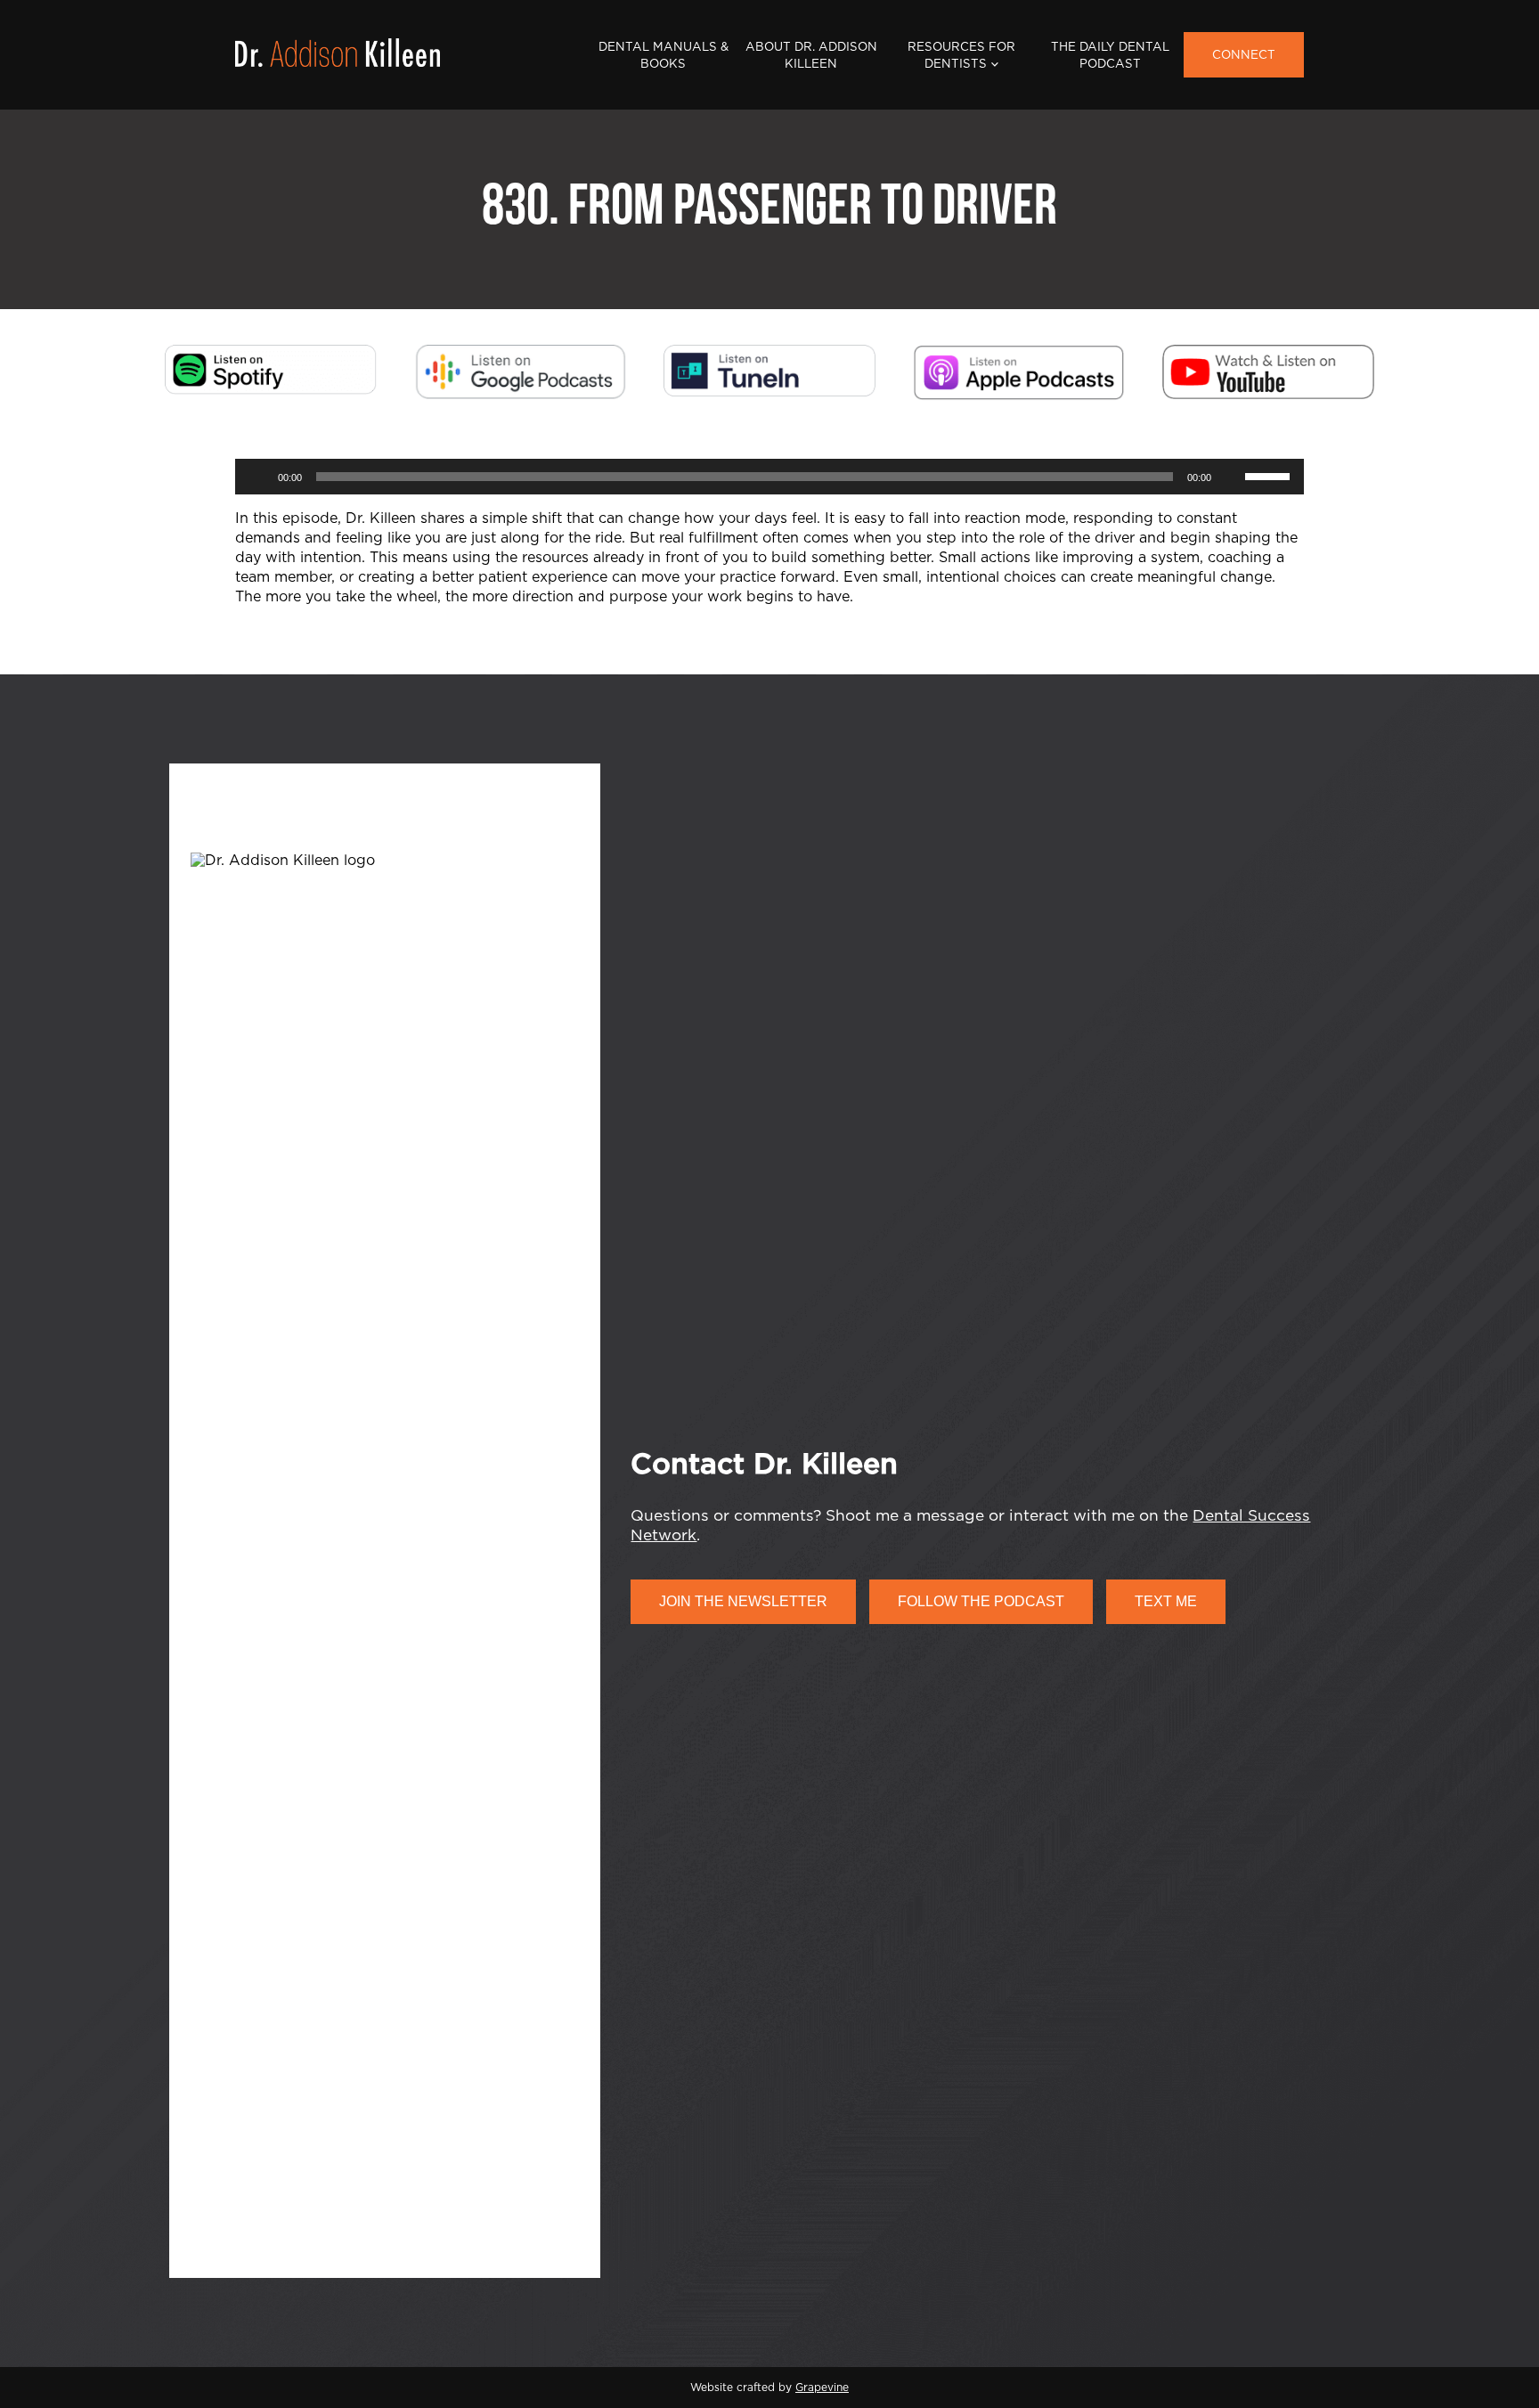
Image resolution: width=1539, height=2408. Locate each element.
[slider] (1270, 475)
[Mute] (1231, 477)
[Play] (258, 477)
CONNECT (1244, 55)
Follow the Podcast (981, 1601)
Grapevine (822, 2388)
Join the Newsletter (743, 1601)
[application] (769, 477)
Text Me (1166, 1601)
